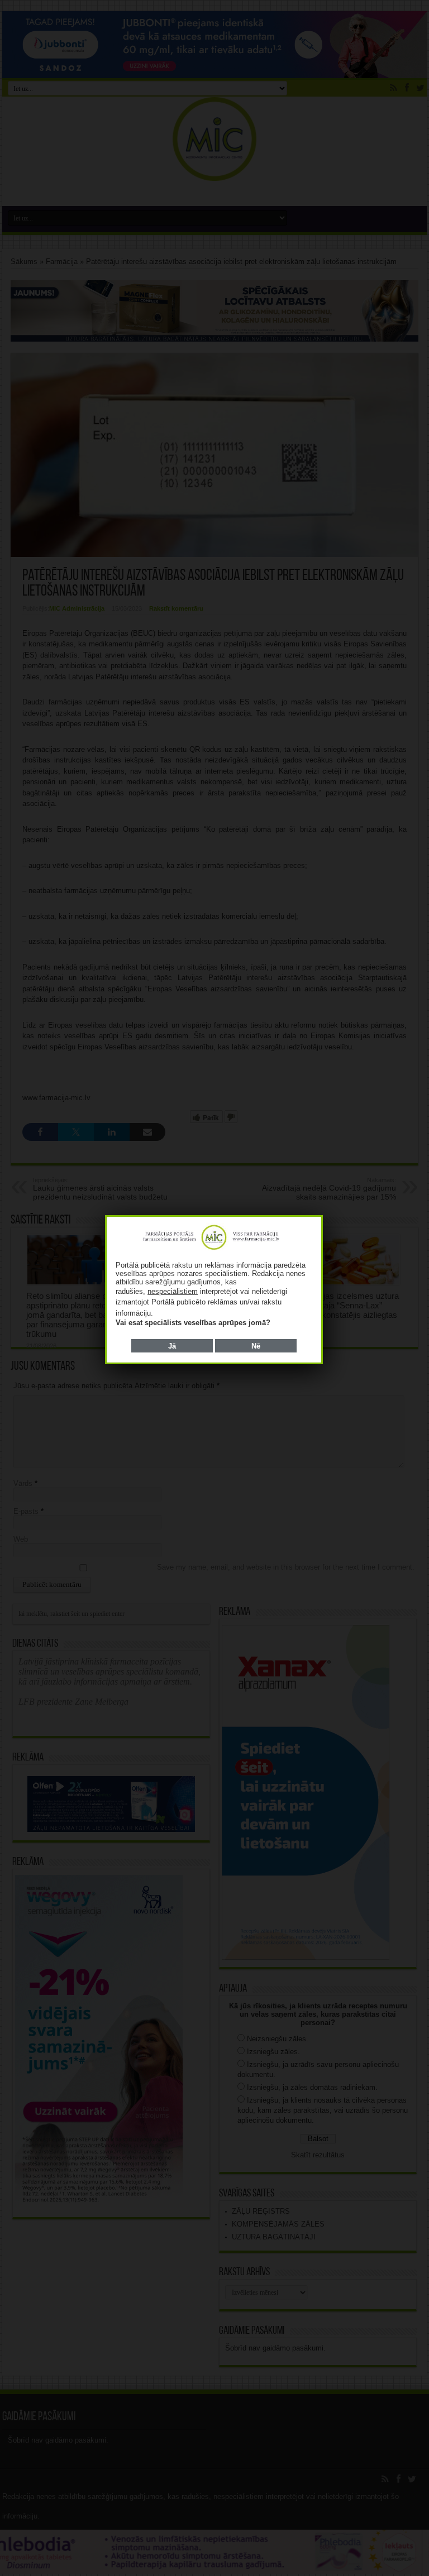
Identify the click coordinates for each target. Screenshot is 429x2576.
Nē (256, 1346)
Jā (172, 1346)
